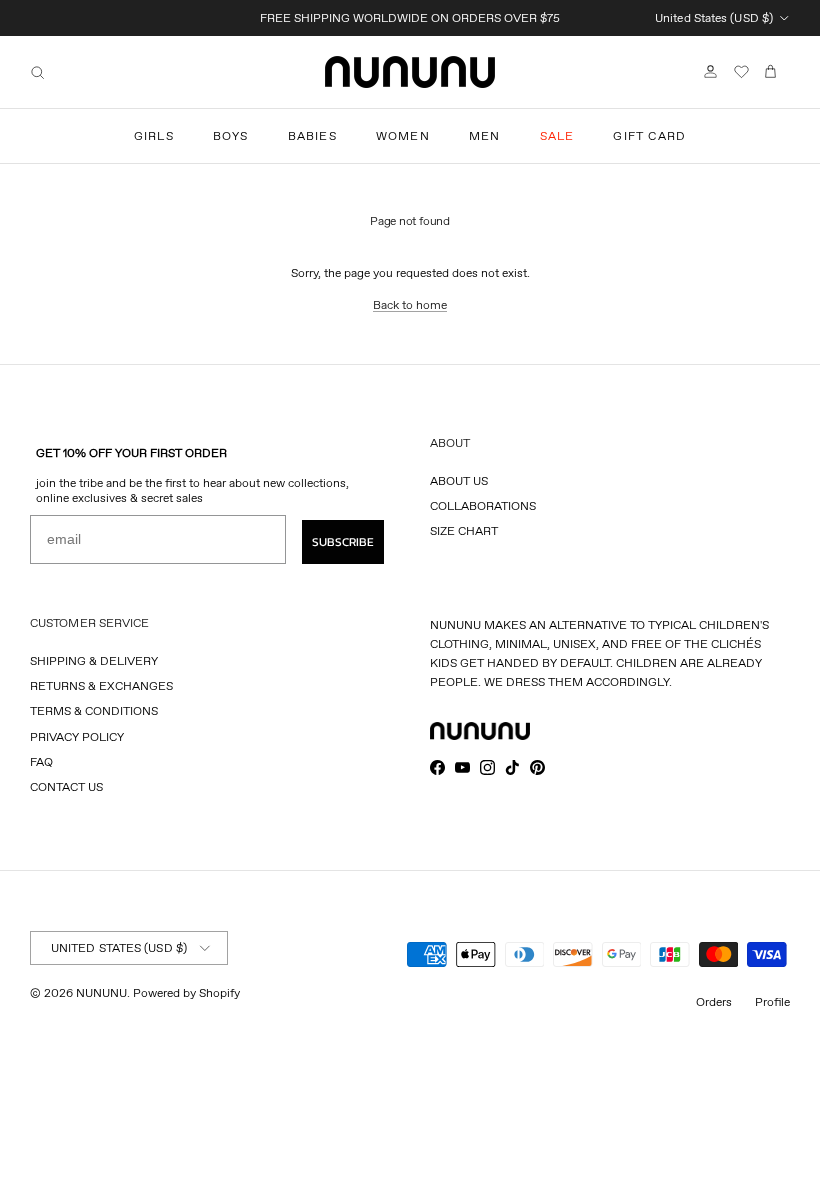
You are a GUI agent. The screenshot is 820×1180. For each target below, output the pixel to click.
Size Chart (464, 530)
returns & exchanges (101, 685)
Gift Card (649, 135)
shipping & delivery (94, 660)
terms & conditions (94, 710)
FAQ (41, 761)
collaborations (483, 505)
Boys (231, 135)
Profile (772, 1001)
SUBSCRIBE (343, 542)
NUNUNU (101, 992)
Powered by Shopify (186, 992)
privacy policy (77, 736)
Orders (714, 1001)
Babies (312, 135)
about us (459, 480)
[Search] (37, 72)
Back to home (410, 304)
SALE (557, 135)
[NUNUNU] (410, 72)
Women (403, 135)
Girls (154, 135)
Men (485, 135)
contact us (66, 786)
